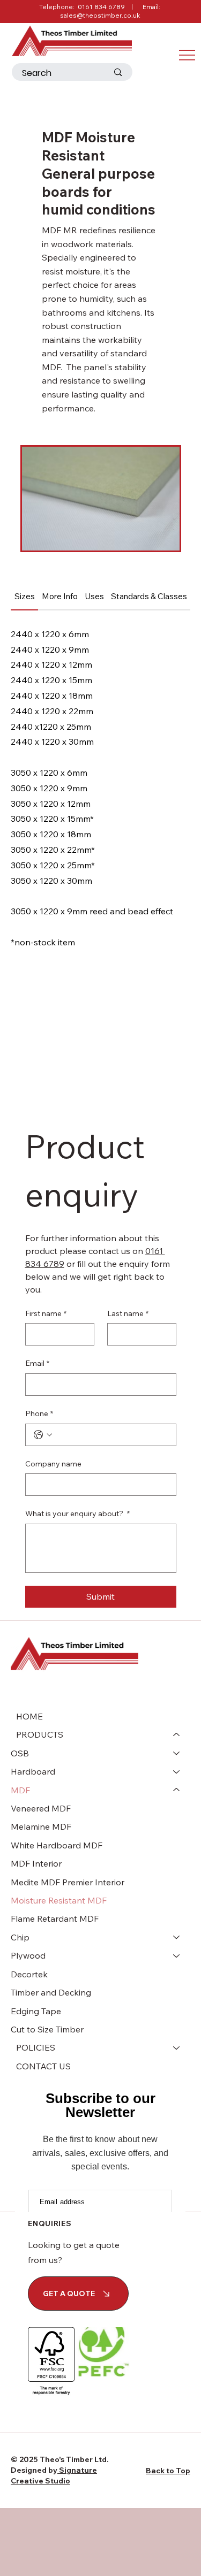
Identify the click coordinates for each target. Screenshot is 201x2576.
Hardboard (33, 1771)
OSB (20, 1753)
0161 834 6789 (101, 7)
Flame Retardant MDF (55, 1918)
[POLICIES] (177, 2047)
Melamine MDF (41, 1826)
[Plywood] (177, 1955)
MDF (20, 1790)
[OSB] (177, 1753)
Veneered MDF (41, 1808)
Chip (20, 1937)
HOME (29, 1716)
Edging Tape (36, 2011)
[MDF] (177, 1790)
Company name (53, 1464)
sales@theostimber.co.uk (100, 15)
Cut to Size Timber (47, 2029)
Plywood (28, 1955)
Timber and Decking (51, 1992)
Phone (39, 1413)
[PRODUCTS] (177, 1734)
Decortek (29, 1974)
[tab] (24, 597)
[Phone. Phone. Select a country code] (43, 1435)
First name (46, 1313)
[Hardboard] (177, 1771)
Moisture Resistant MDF (59, 1900)
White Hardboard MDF (57, 1845)
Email (37, 1363)
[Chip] (177, 1937)
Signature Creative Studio (54, 2475)
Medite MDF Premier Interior (68, 1882)
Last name (128, 1313)
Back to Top (168, 2471)
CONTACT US (43, 2066)
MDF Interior (36, 1863)
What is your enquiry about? (77, 1514)
